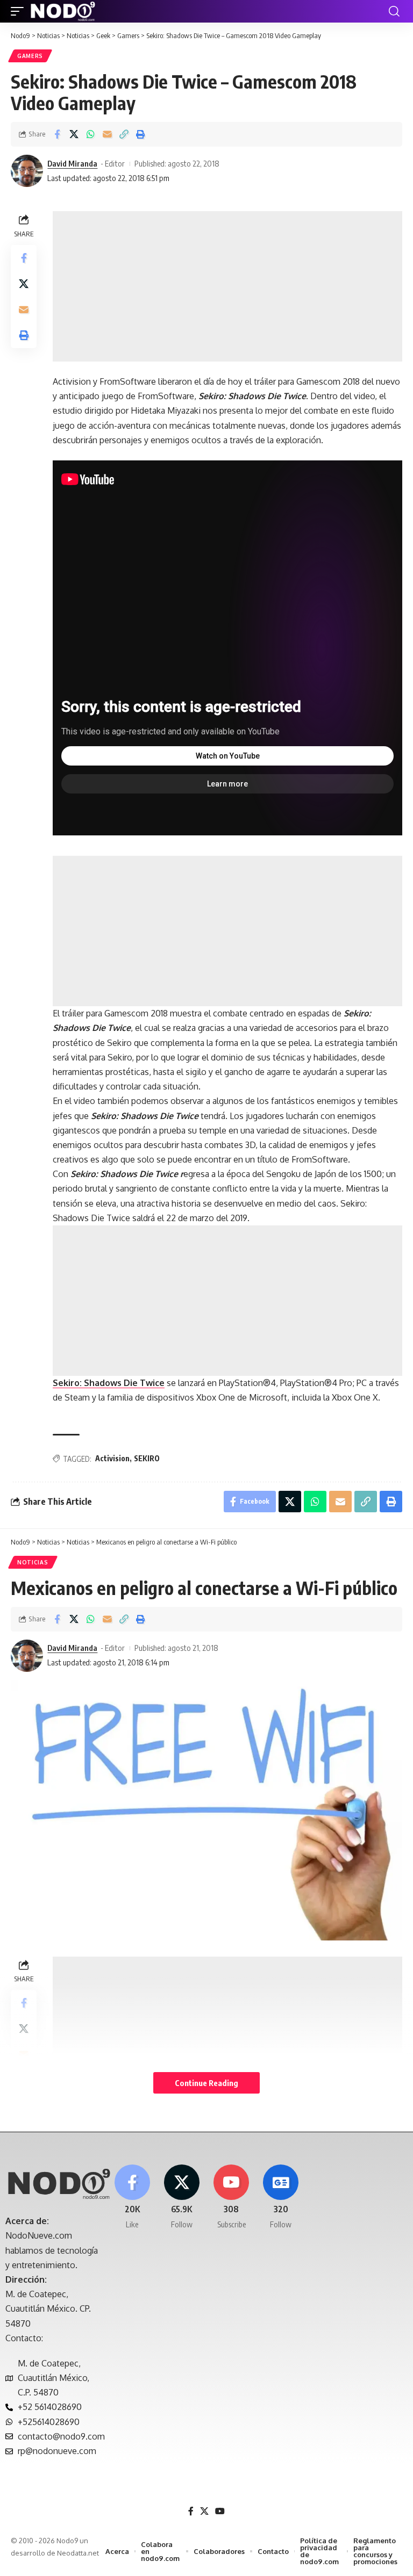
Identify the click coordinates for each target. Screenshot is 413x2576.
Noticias (33, 1562)
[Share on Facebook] (57, 134)
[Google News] (281, 2198)
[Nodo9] (63, 11)
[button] (20, 11)
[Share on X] (74, 134)
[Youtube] (232, 2198)
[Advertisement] (227, 286)
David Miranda (72, 163)
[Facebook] (132, 2198)
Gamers (30, 56)
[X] (181, 2198)
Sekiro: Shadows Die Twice (109, 1383)
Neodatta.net (78, 2553)
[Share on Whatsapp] (90, 134)
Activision (112, 1458)
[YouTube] (220, 2511)
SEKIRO (147, 1458)
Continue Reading (206, 2083)
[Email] (107, 134)
